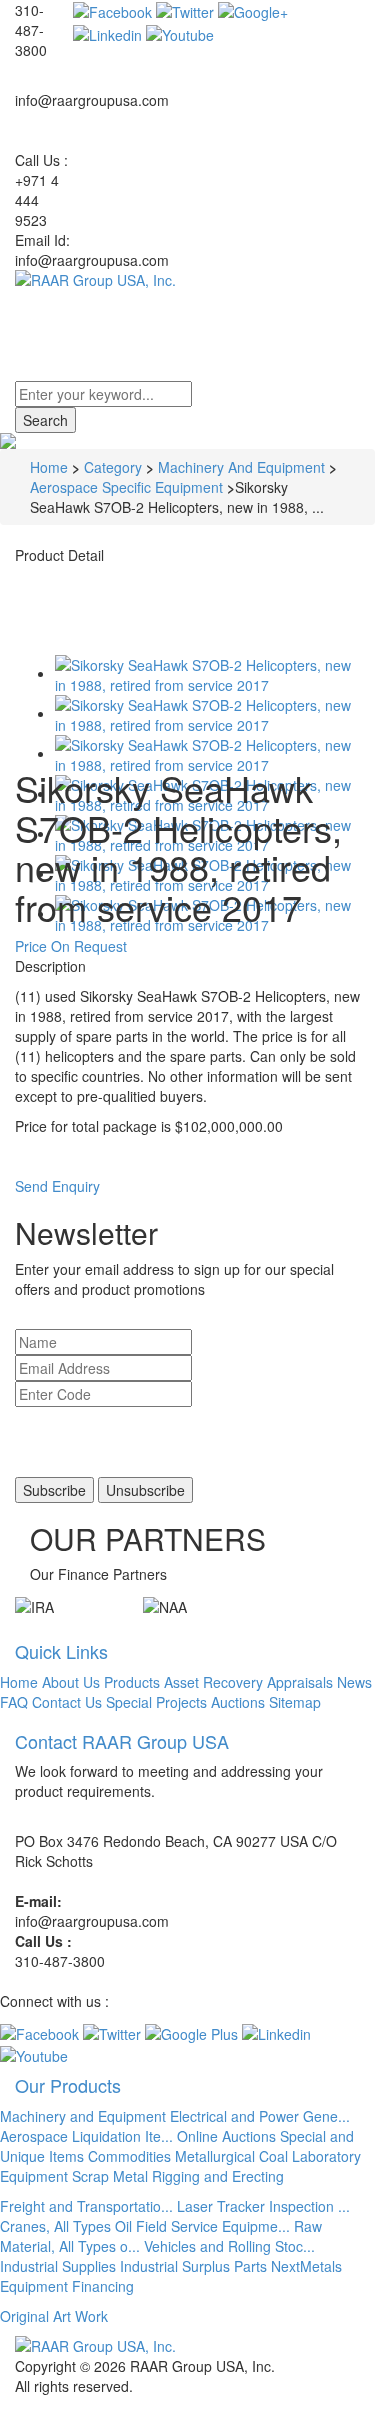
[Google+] (253, 10)
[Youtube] (180, 32)
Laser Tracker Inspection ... (263, 2206)
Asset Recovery (213, 1682)
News (354, 1682)
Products (132, 1682)
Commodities (129, 2156)
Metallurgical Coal (231, 2156)
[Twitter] (185, 10)
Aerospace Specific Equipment (126, 487)
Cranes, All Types (55, 2226)
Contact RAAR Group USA (122, 1741)
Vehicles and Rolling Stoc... (229, 2246)
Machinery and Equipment (83, 2116)
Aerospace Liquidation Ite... (86, 2136)
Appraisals (300, 1682)
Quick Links (61, 1651)
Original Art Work (54, 2316)
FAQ (14, 1702)
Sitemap (295, 1702)
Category (113, 467)
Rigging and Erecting (218, 2176)
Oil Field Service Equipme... (202, 2226)
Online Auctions (226, 2136)
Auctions (238, 1702)
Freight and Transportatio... (86, 2206)
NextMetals (306, 2266)
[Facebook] (112, 10)
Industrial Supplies (58, 2266)
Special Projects (156, 1702)
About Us (71, 1682)
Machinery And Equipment (241, 467)
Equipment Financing (67, 2286)
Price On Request (71, 946)
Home (49, 467)
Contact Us (67, 1702)
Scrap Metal (110, 2176)
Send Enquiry (57, 1186)
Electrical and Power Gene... (260, 2116)
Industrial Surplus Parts (193, 2266)
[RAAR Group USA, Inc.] (187, 280)
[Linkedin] (107, 32)
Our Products (68, 2085)
